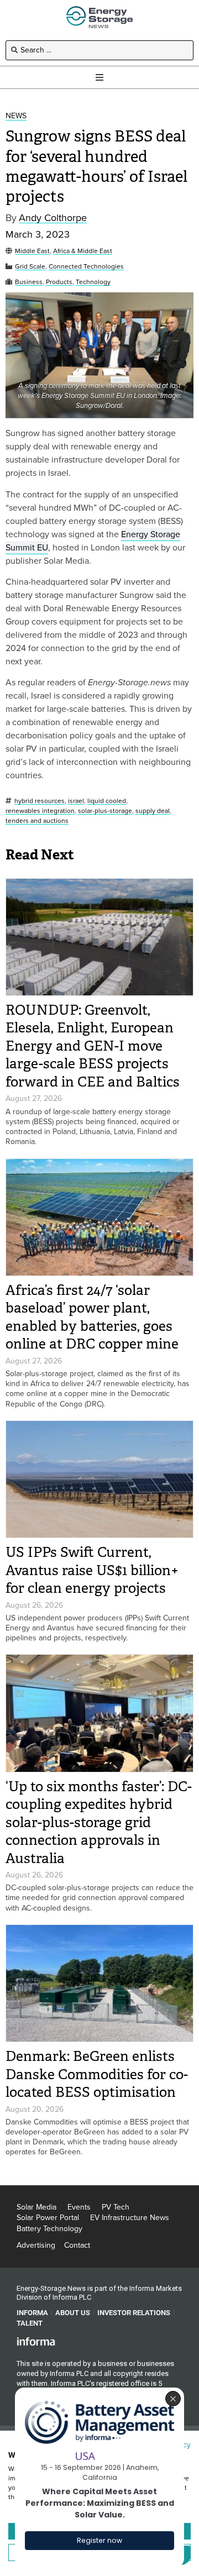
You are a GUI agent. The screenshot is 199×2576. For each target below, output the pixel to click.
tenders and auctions (37, 821)
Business (29, 282)
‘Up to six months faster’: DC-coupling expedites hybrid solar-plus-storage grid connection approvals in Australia (99, 1822)
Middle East (32, 251)
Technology (93, 282)
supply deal (153, 811)
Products (59, 282)
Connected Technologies (86, 267)
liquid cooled (107, 801)
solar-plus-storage (105, 811)
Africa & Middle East (83, 251)
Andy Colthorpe (53, 218)
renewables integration (40, 811)
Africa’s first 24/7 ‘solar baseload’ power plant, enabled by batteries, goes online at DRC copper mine (92, 1317)
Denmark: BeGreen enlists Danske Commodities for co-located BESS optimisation (97, 2074)
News (16, 116)
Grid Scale (30, 267)
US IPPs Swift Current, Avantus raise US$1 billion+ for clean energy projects (92, 1570)
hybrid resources (40, 801)
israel (76, 801)
